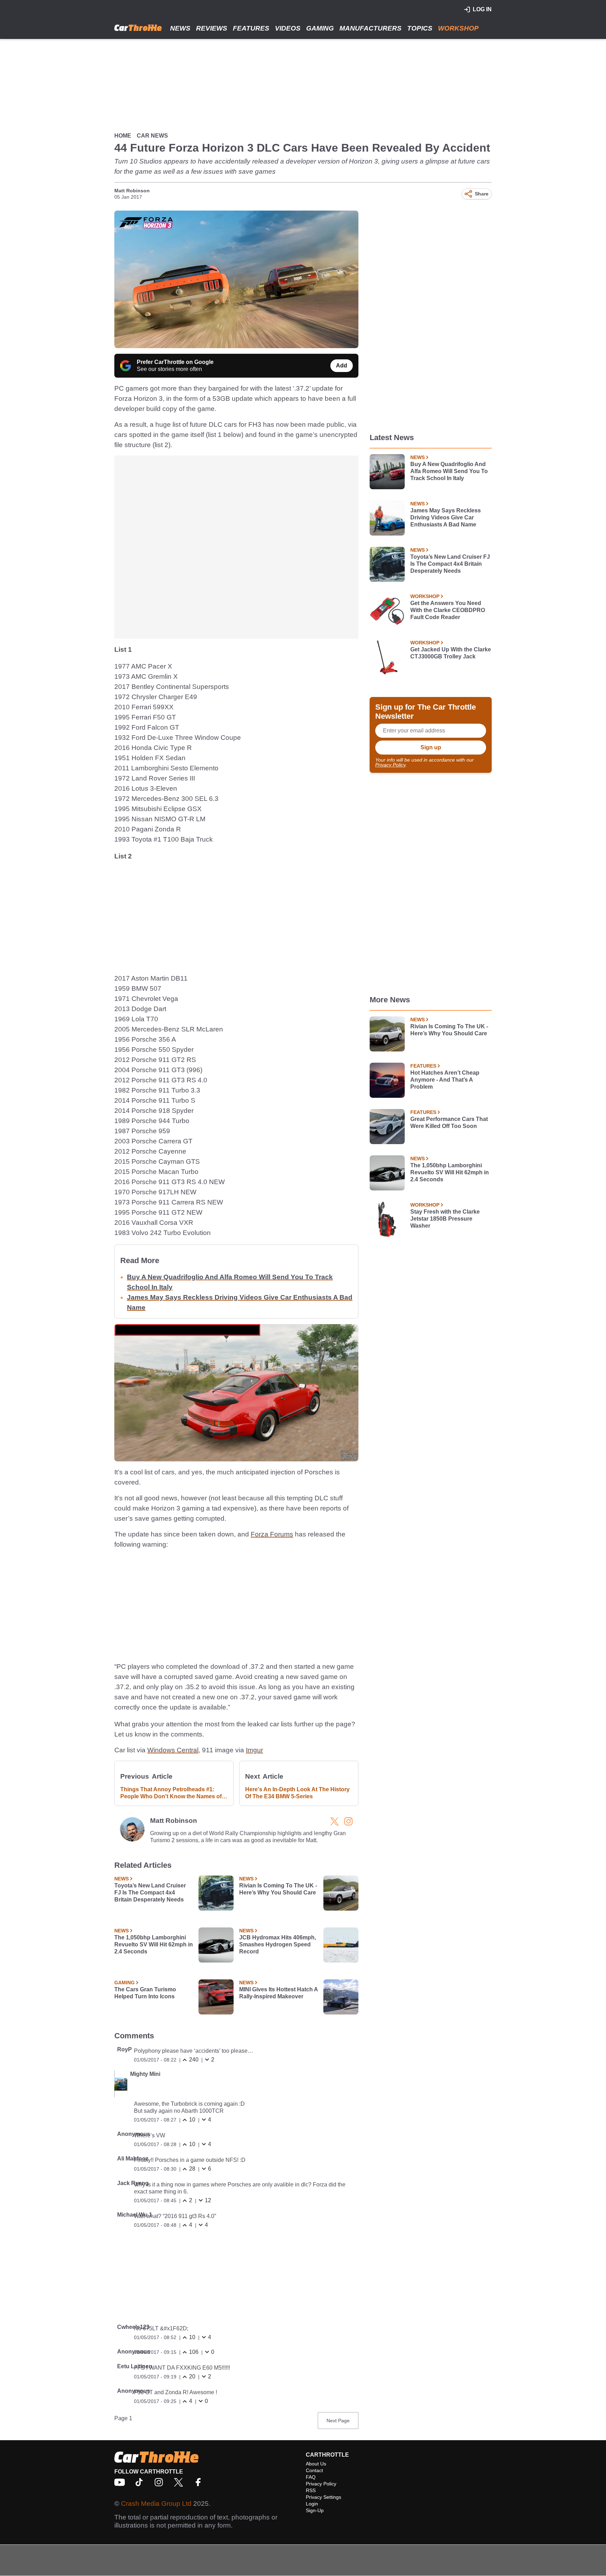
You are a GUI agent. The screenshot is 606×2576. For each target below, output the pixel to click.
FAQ (311, 2477)
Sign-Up (315, 2510)
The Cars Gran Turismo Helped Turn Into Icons (145, 1993)
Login (312, 2504)
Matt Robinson (132, 191)
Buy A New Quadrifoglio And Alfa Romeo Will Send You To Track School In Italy (449, 471)
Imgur (254, 1750)
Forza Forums (272, 1534)
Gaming (320, 28)
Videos (288, 28)
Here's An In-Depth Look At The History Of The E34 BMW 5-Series (297, 1793)
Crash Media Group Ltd (156, 2504)
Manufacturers (371, 28)
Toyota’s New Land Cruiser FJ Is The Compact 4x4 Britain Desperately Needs (150, 1893)
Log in (482, 9)
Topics (420, 28)
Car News (152, 136)
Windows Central (173, 1750)
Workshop (458, 28)
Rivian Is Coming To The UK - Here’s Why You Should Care (278, 1889)
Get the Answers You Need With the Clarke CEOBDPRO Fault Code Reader (448, 610)
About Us (316, 2464)
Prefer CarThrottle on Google (175, 362)
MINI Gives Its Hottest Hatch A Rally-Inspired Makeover (278, 1993)
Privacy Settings (324, 2497)
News (180, 28)
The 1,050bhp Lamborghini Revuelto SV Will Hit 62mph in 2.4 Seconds (154, 1944)
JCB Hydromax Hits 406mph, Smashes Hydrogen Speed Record (278, 1944)
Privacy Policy (390, 765)
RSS (311, 2490)
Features (251, 28)
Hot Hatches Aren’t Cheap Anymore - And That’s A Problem (445, 1080)
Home (123, 136)
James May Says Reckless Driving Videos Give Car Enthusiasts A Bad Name (446, 517)
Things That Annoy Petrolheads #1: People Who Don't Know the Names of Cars (171, 1793)
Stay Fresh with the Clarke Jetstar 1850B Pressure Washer (445, 1219)
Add (342, 366)
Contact (314, 2470)
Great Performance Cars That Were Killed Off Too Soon (449, 1123)
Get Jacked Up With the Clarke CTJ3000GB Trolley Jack (451, 653)
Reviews (212, 28)
